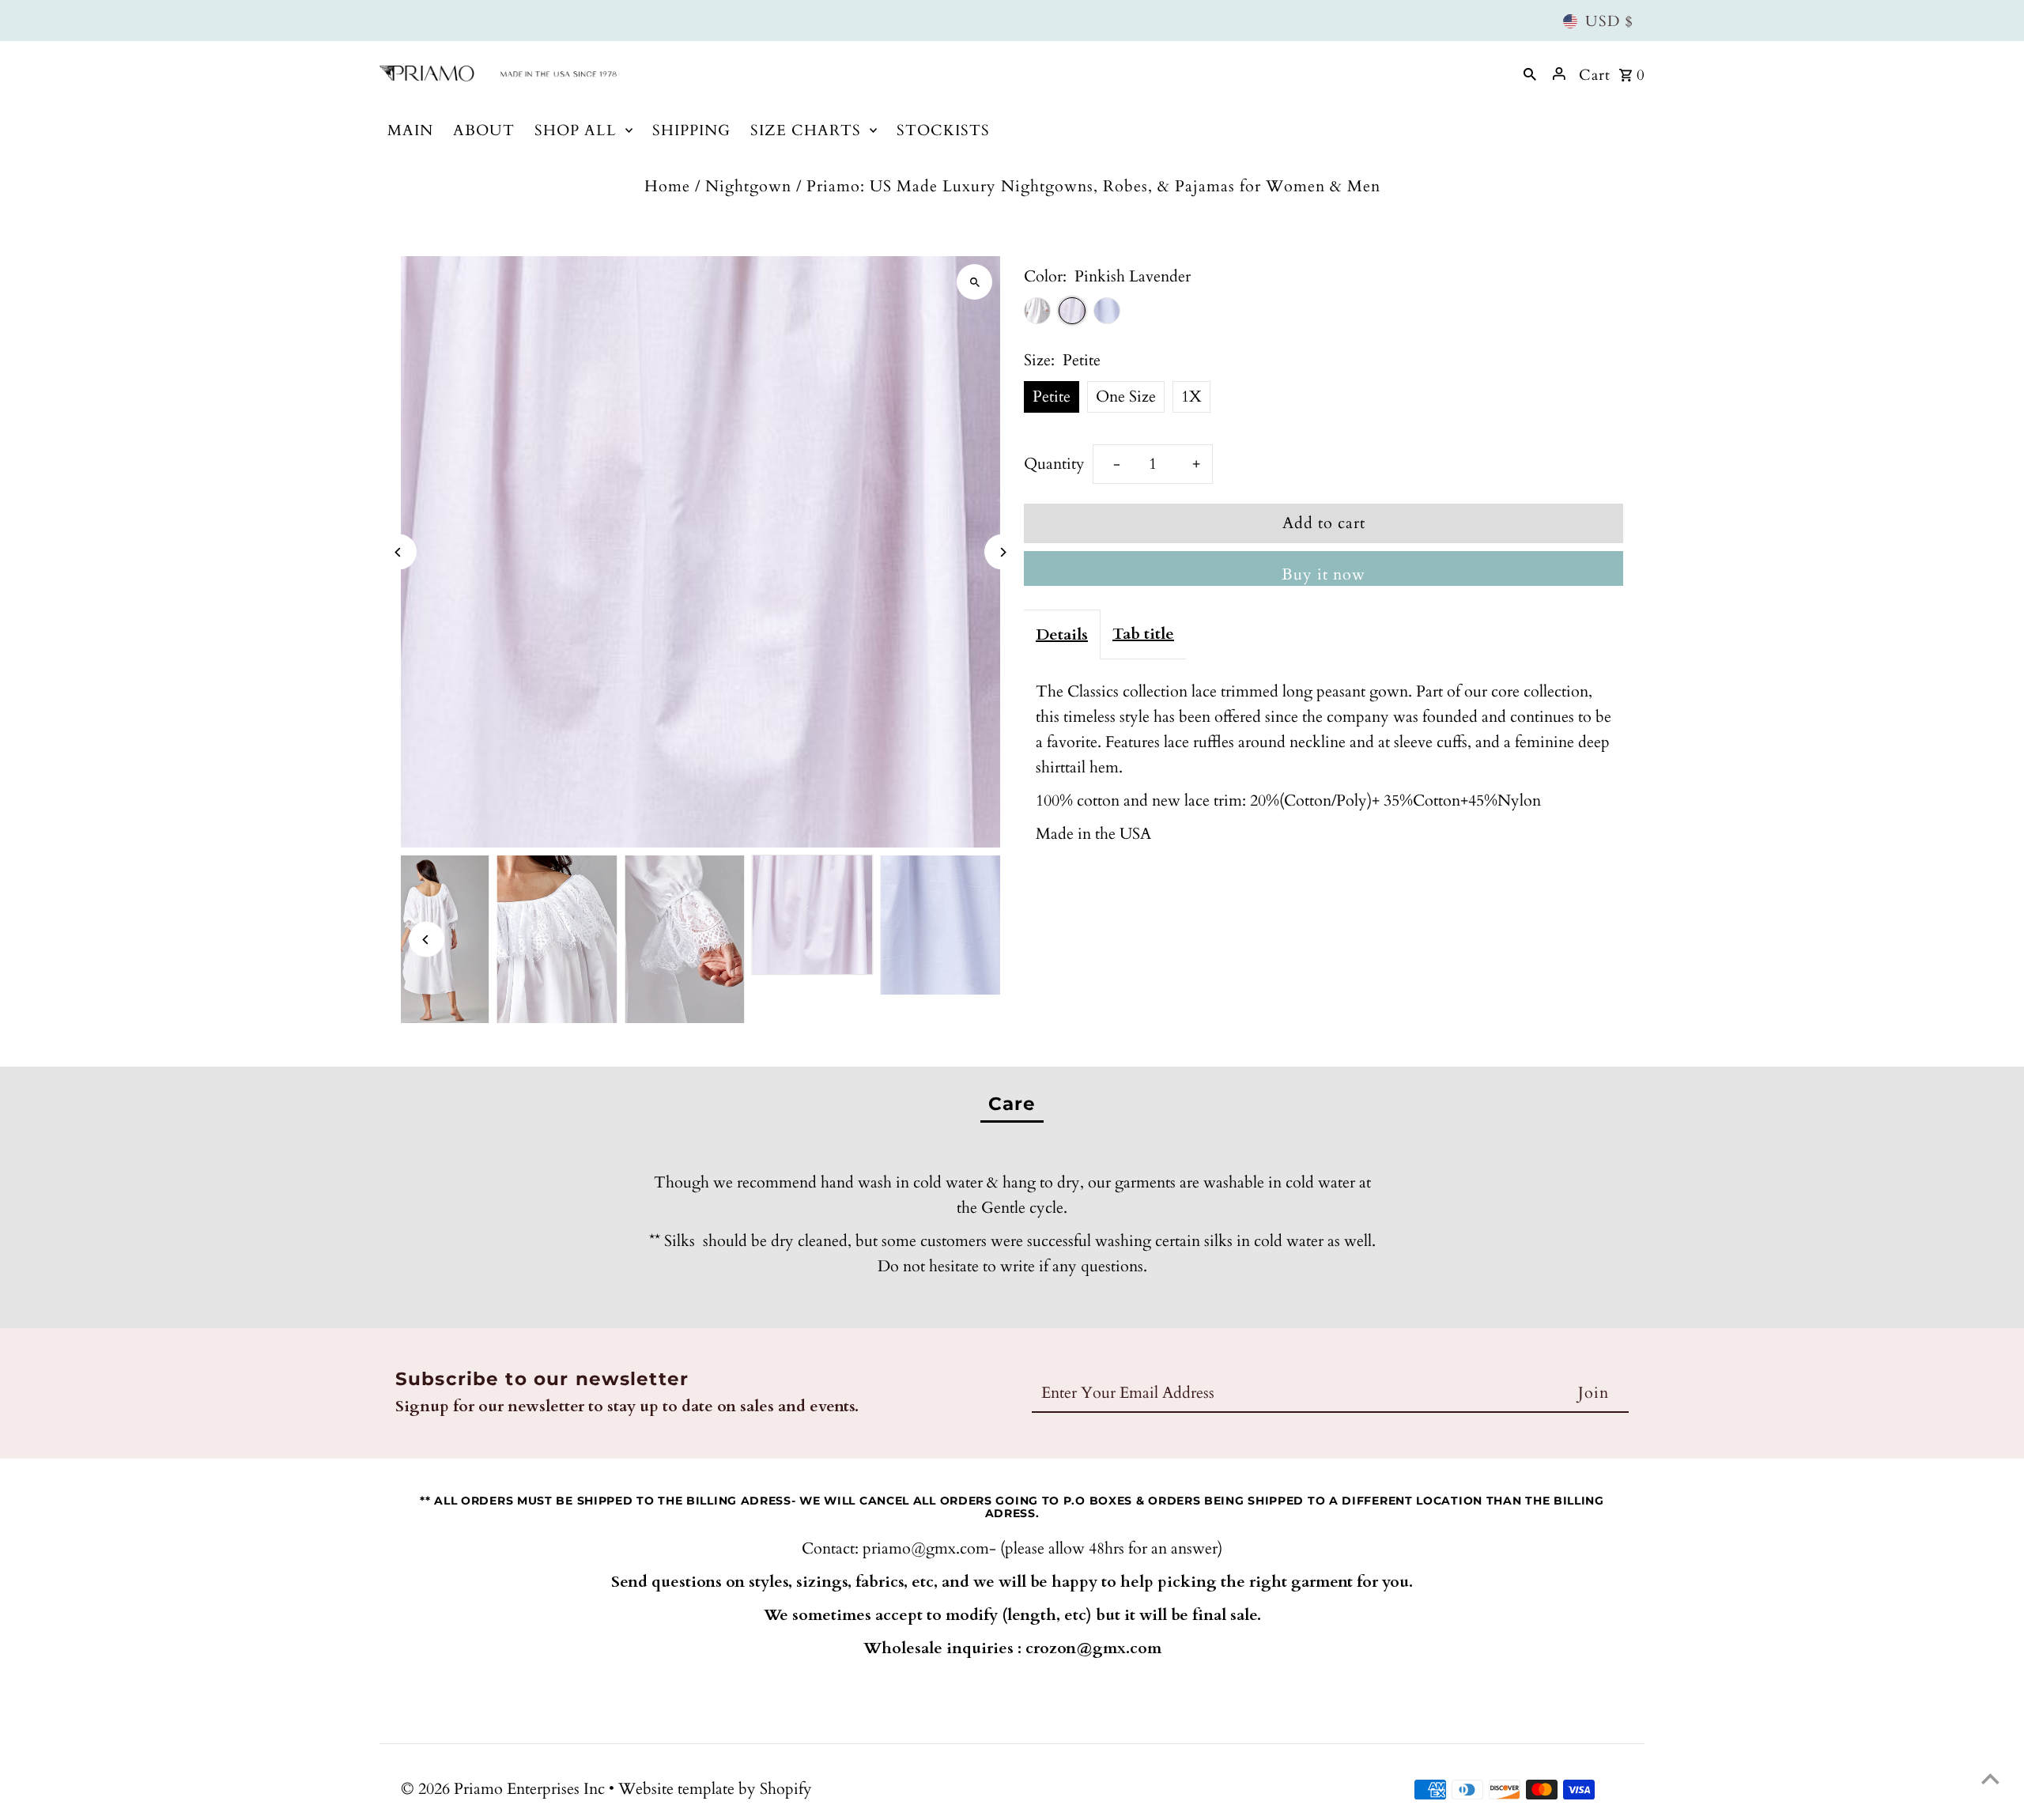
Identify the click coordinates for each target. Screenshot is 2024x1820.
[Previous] (399, 552)
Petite (1052, 396)
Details (1062, 634)
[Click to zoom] (974, 282)
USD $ (1609, 21)
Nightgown (748, 186)
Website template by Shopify (715, 1789)
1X (1191, 396)
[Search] (1530, 74)
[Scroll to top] (1990, 1778)
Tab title (1143, 634)
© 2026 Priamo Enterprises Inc (505, 1789)
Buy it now (1324, 574)
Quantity (1054, 464)
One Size (1126, 396)
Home (667, 186)
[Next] (1002, 552)
